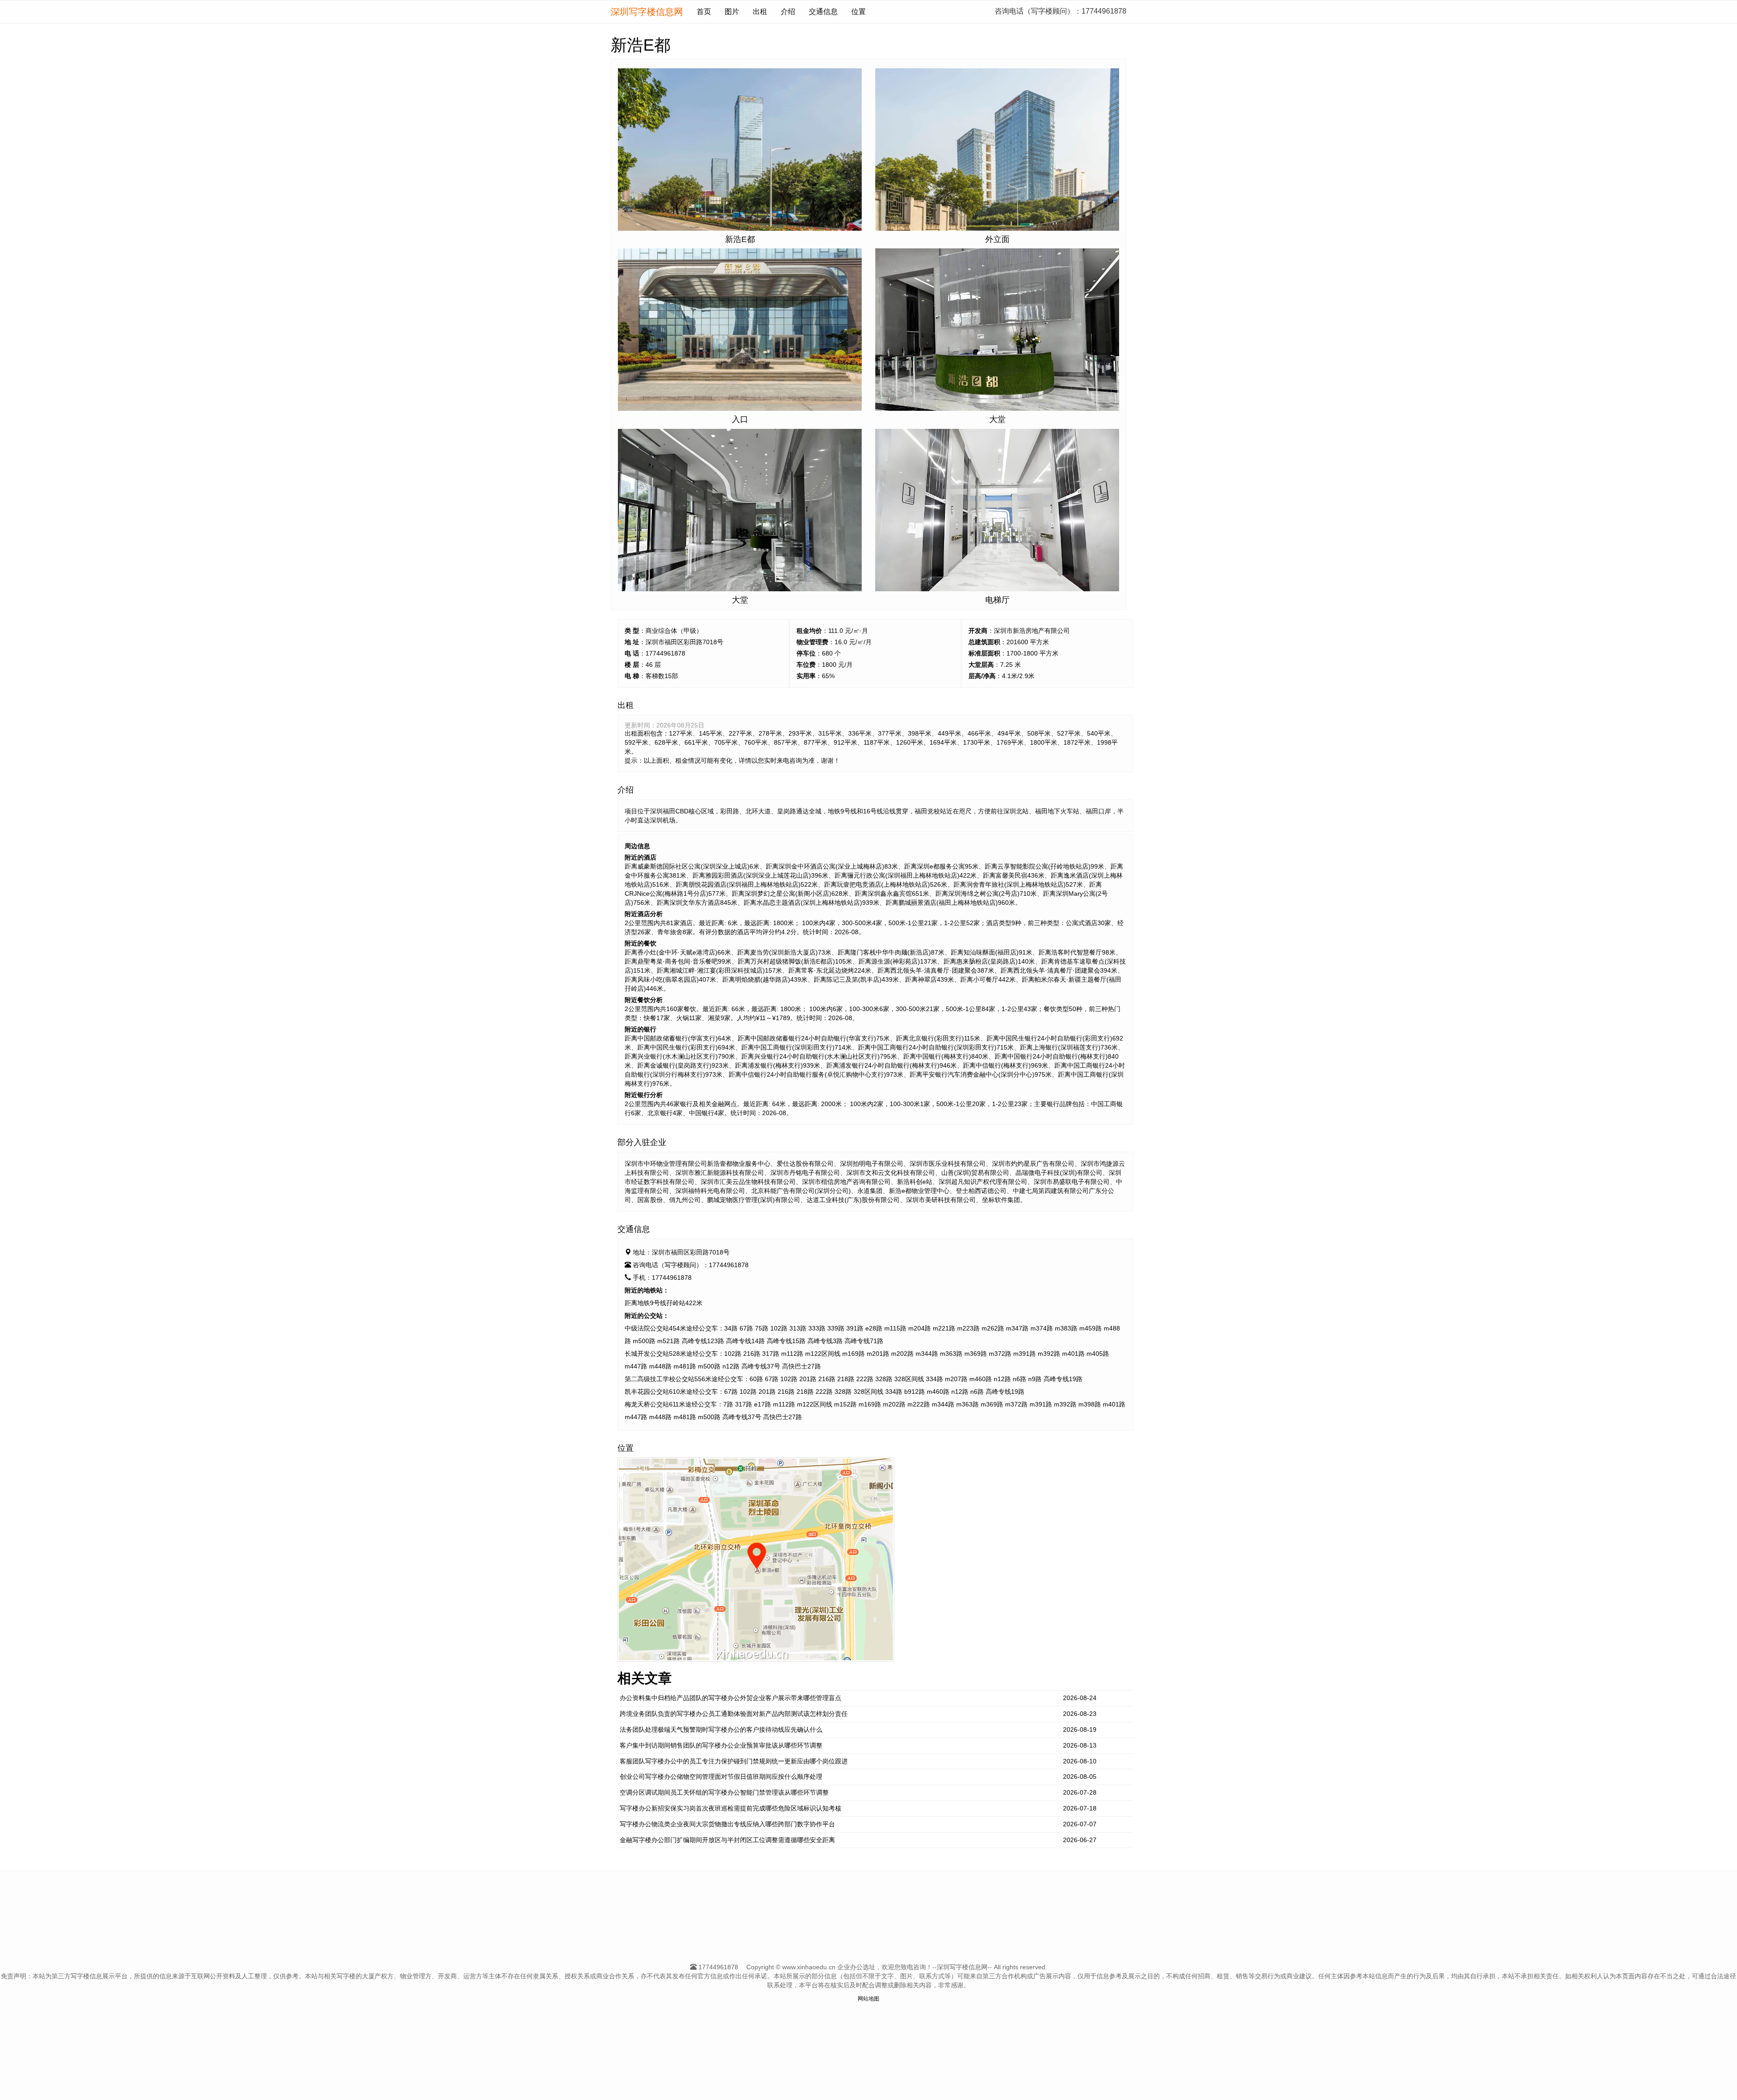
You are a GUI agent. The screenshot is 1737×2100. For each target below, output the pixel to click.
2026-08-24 (1080, 1698)
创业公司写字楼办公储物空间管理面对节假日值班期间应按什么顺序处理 (721, 1777)
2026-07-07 (1080, 1824)
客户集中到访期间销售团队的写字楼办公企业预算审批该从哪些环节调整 (721, 1745)
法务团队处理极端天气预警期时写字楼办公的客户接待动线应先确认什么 (721, 1729)
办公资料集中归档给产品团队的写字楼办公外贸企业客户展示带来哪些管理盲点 (731, 1698)
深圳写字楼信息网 (647, 12)
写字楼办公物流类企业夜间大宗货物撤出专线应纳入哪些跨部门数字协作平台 (727, 1824)
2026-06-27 (1080, 1840)
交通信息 (823, 12)
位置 (859, 12)
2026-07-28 (1080, 1792)
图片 (732, 12)
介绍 (788, 12)
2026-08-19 (1080, 1729)
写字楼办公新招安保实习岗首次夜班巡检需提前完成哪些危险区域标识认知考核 (731, 1808)
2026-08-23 (1080, 1714)
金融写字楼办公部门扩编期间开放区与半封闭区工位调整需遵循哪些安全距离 (727, 1840)
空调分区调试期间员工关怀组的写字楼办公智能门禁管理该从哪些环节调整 (724, 1792)
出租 (760, 12)
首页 (704, 12)
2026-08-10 (1080, 1761)
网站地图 (868, 1999)
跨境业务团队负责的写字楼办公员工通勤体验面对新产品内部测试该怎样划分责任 (734, 1714)
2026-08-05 (1080, 1777)
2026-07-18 (1080, 1808)
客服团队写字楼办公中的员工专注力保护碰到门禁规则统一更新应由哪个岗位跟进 (734, 1761)
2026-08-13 (1080, 1745)
